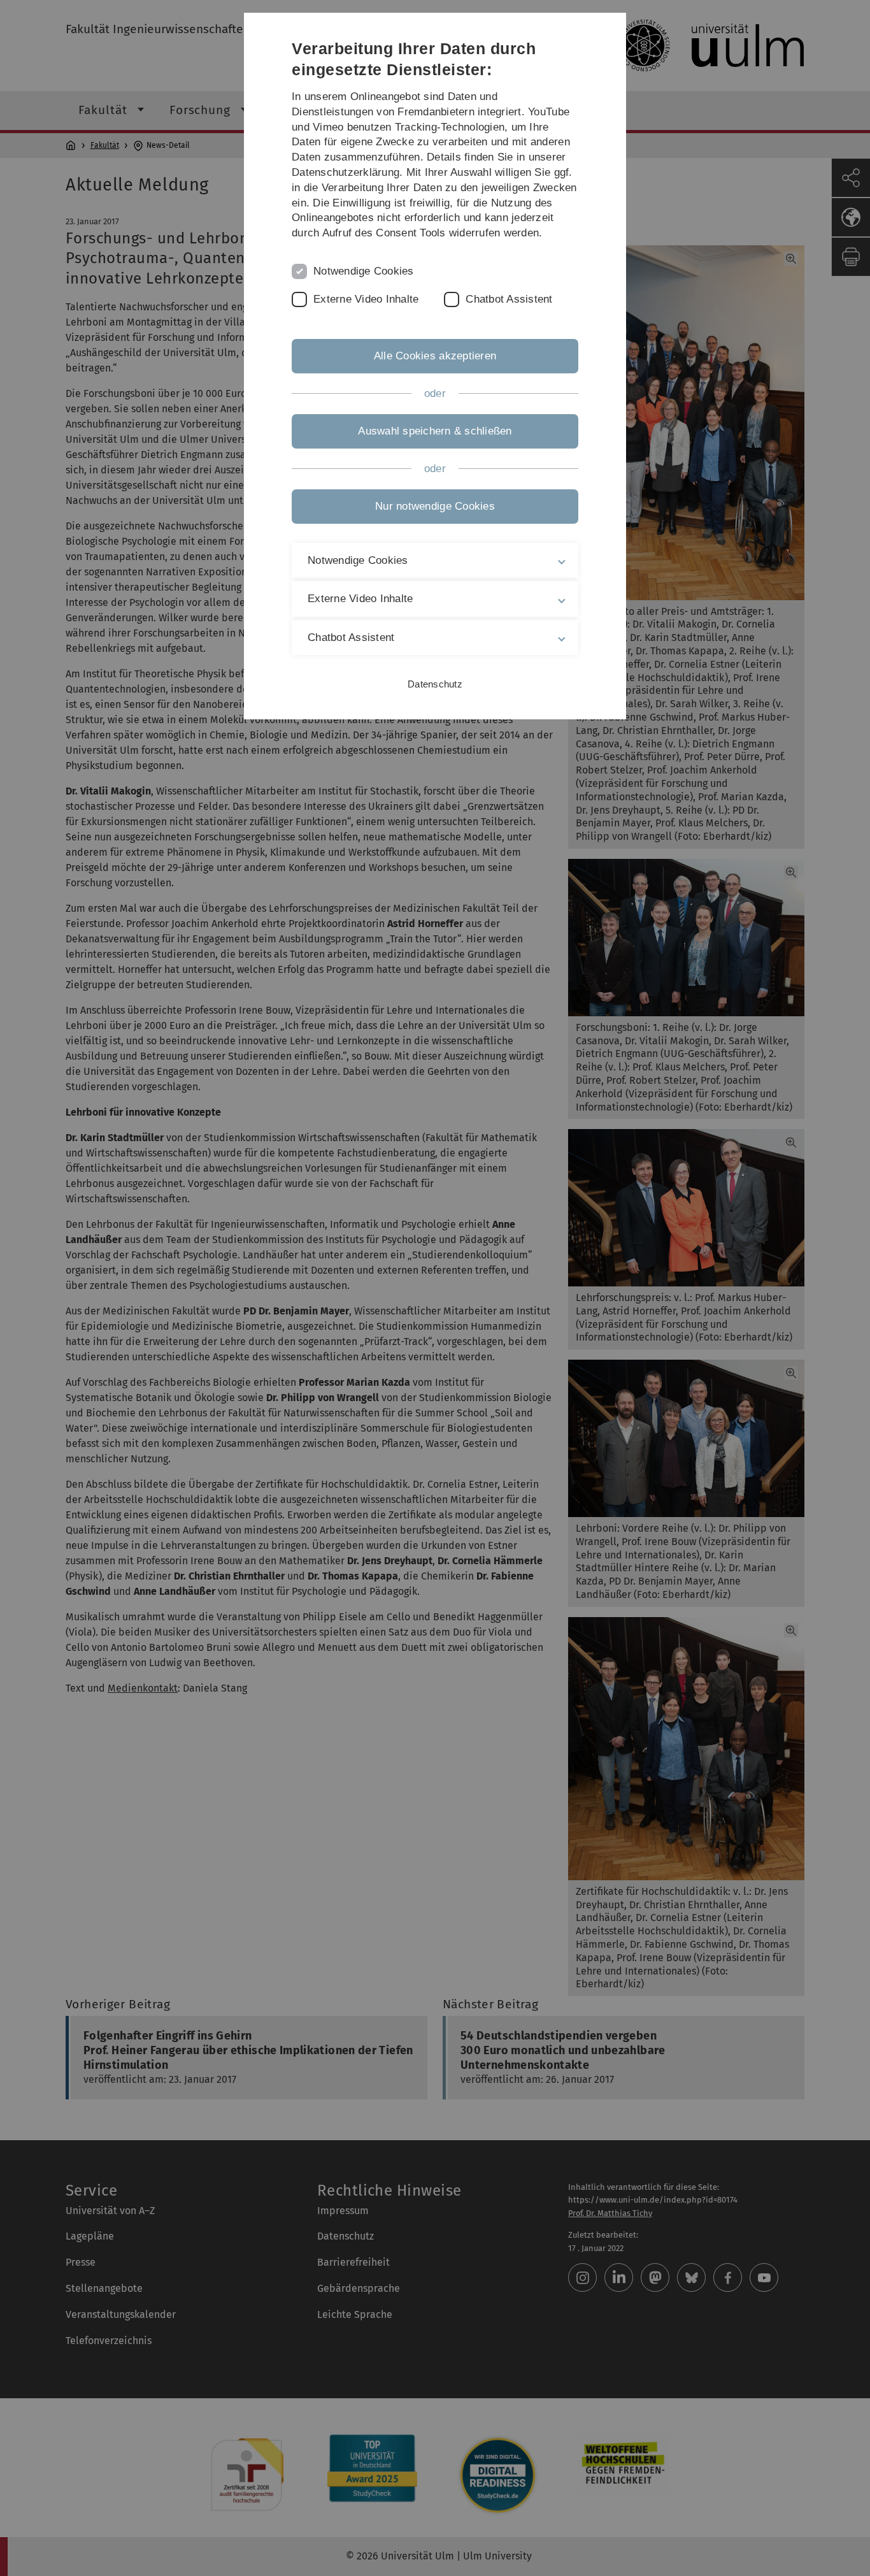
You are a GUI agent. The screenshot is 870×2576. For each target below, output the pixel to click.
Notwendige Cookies (364, 271)
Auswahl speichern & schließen (435, 431)
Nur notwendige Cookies (435, 506)
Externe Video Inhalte (366, 299)
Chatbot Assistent (509, 299)
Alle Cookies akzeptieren (435, 356)
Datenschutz (435, 684)
